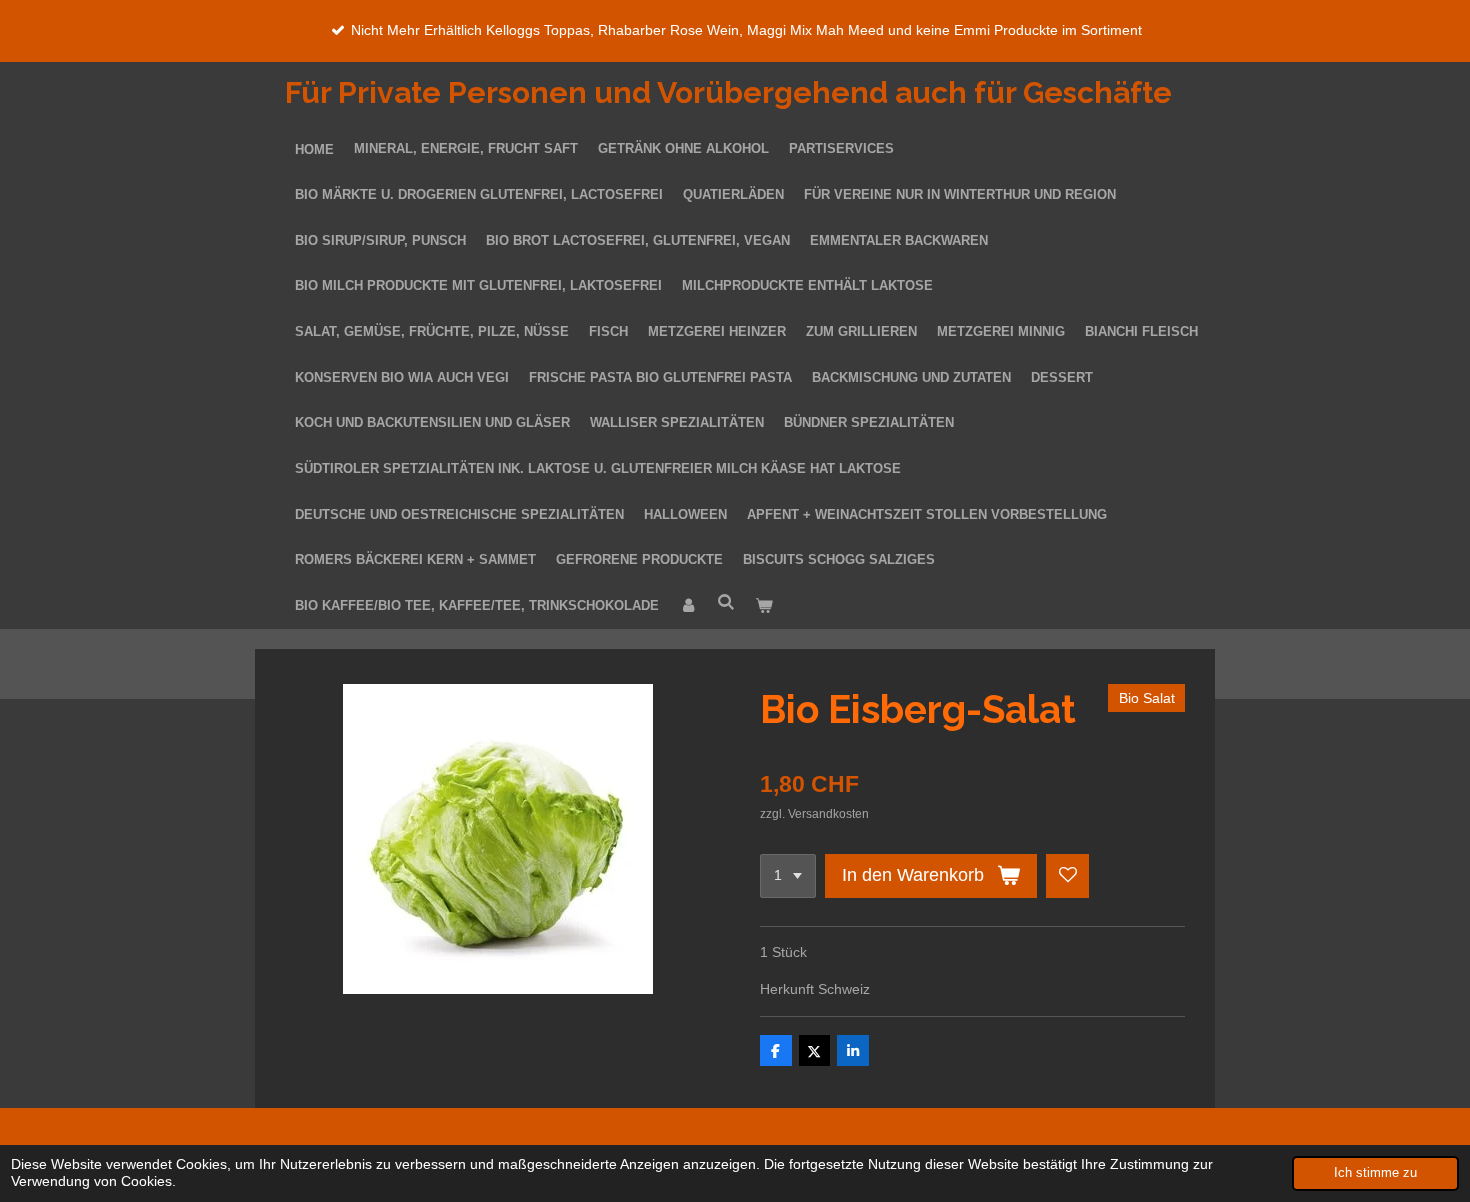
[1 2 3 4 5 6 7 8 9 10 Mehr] (788, 876)
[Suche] (726, 603)
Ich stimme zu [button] (1375, 1173)
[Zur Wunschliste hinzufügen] (1068, 876)
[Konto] (688, 607)
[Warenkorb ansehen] (764, 607)
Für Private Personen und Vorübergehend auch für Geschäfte (728, 92)
